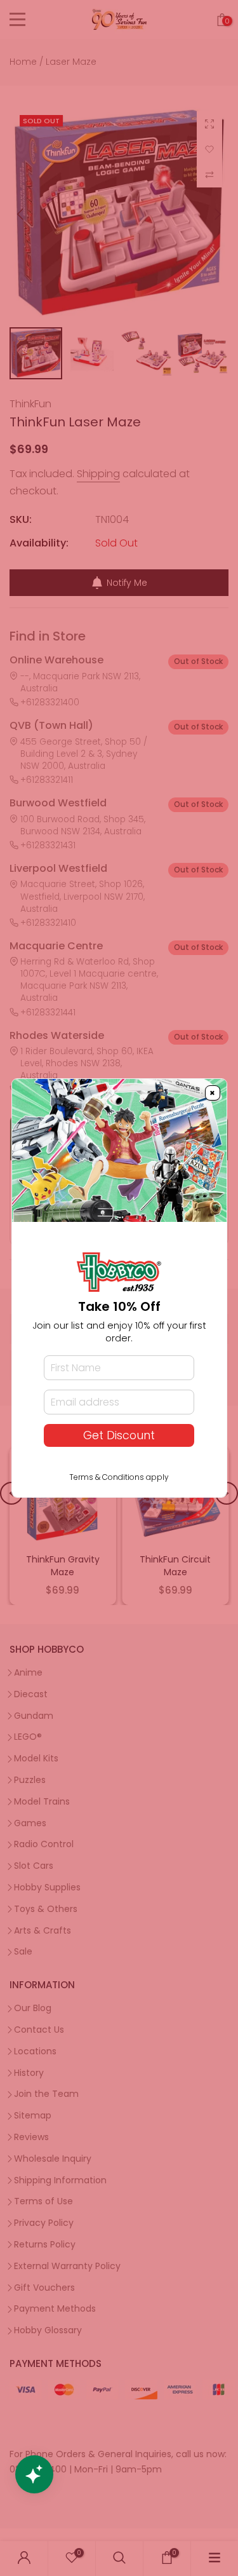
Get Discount (119, 1435)
